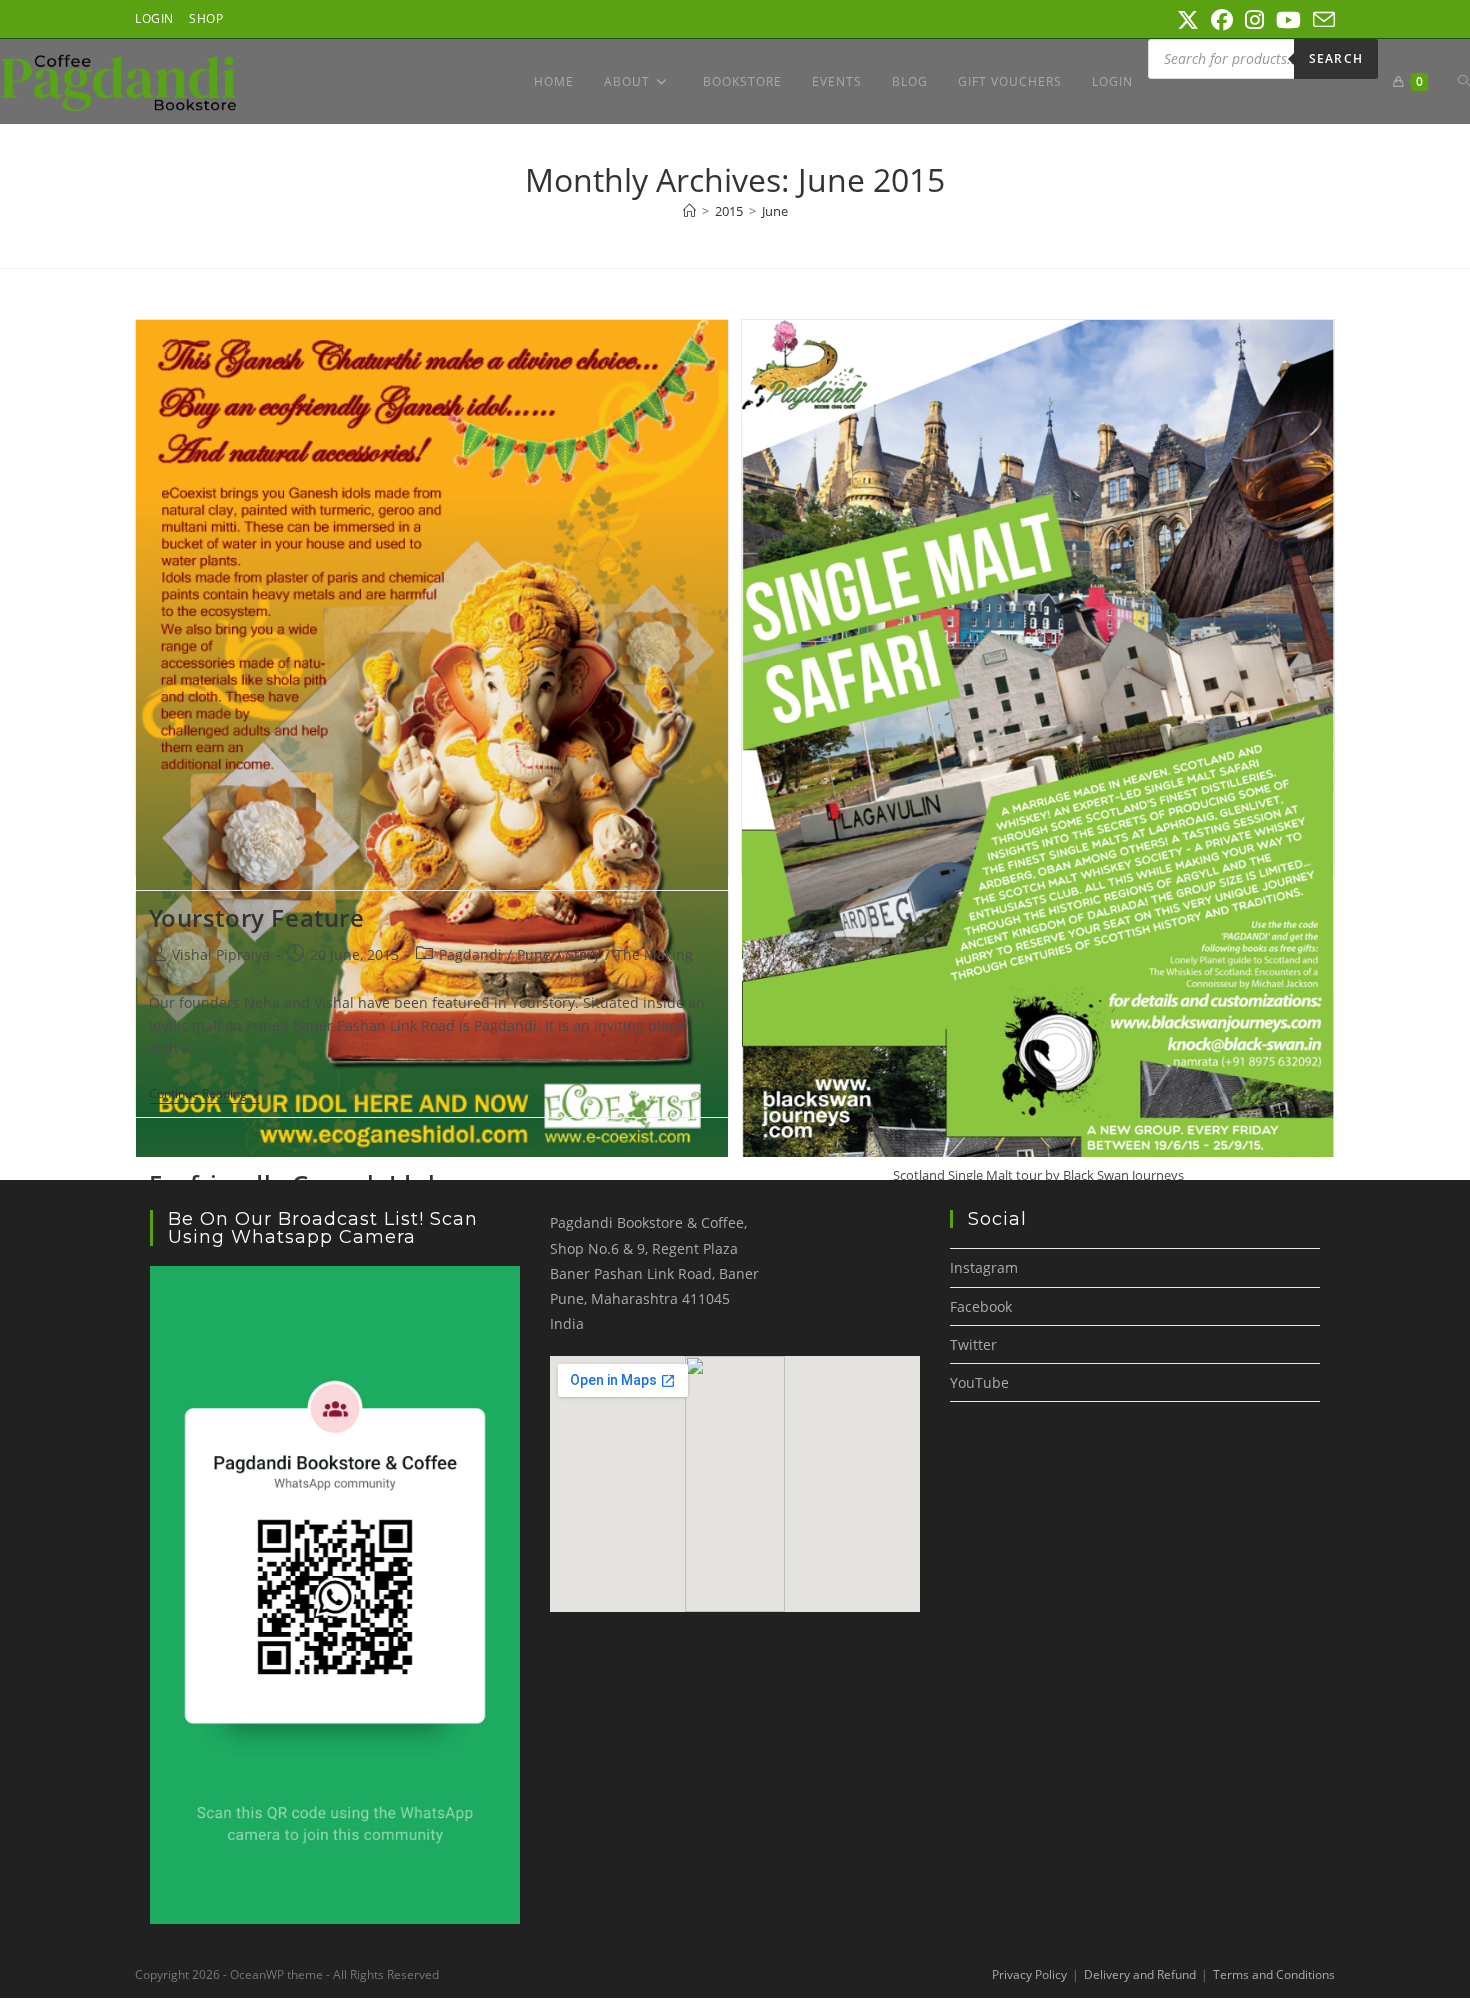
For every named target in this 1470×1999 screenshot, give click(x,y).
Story (583, 954)
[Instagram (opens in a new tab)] (1254, 20)
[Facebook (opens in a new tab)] (1222, 20)
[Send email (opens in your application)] (1321, 20)
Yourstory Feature (257, 917)
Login (154, 18)
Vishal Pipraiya (221, 954)
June (775, 211)
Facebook (981, 1306)
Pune (534, 954)
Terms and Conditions (1274, 1974)
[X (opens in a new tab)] (1188, 20)
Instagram (984, 1267)
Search (1336, 58)
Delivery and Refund (1140, 1974)
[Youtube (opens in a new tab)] (1288, 20)
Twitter (973, 1344)
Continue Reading (204, 1095)
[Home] (689, 211)
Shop (206, 18)
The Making (654, 954)
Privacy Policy (1029, 1974)
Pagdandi (470, 954)
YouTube (979, 1382)
